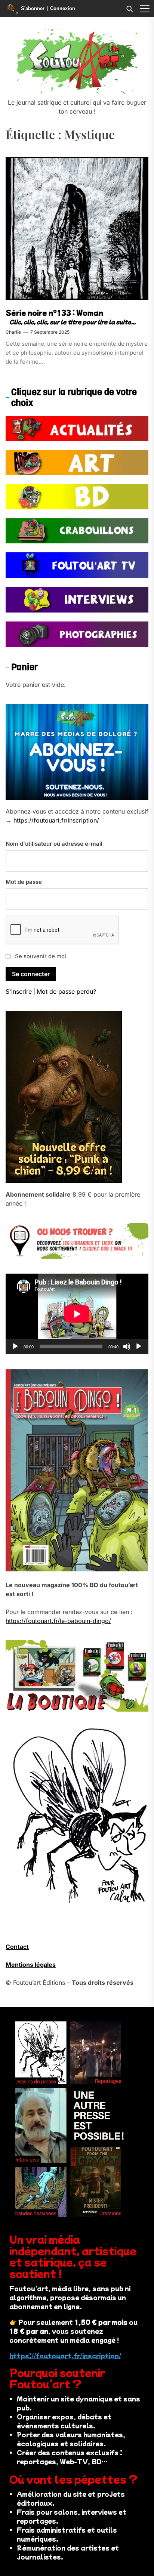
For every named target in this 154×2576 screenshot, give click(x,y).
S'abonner (33, 8)
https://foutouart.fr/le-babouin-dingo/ (58, 1621)
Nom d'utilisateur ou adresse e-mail (54, 844)
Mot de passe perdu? (66, 991)
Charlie (13, 332)
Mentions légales (31, 1965)
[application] (77, 1314)
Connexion (63, 8)
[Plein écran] (139, 1346)
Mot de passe (24, 882)
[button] (145, 9)
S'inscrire (19, 991)
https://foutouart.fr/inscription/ (56, 820)
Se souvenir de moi (41, 956)
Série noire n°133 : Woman (54, 313)
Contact (17, 1947)
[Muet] (127, 1346)
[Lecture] (15, 1346)
